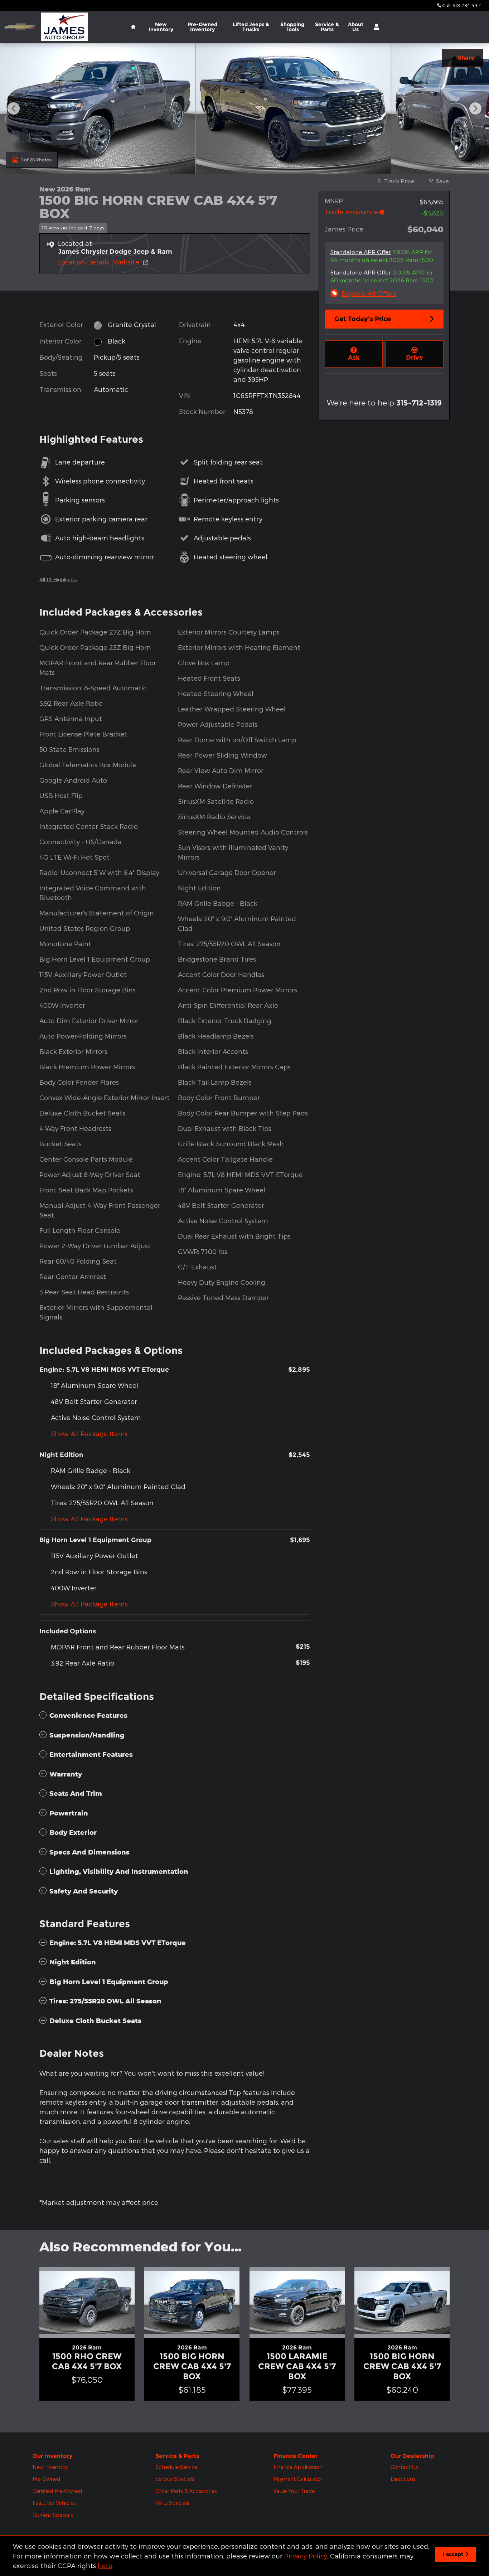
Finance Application (298, 2467)
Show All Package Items (89, 1433)
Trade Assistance (352, 212)
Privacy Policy (306, 2556)
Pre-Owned (46, 2479)
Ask (354, 358)
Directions (403, 2479)
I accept (453, 2554)
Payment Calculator (298, 2479)
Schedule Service (176, 2467)
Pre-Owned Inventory (202, 27)
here (105, 2565)
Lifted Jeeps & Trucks (251, 27)
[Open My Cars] (375, 27)
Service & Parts (327, 27)
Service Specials (175, 2479)
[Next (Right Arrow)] (475, 108)
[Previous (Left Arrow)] (14, 108)
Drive (415, 358)
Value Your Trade (294, 2491)
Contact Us (404, 2467)
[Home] (21, 27)
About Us (356, 27)
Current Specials (53, 2515)
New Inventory (161, 27)
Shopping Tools (292, 27)
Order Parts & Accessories (186, 2491)
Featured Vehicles (54, 2503)
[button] (175, 227)
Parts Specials (172, 2503)
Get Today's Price (363, 319)
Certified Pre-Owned (57, 2491)
